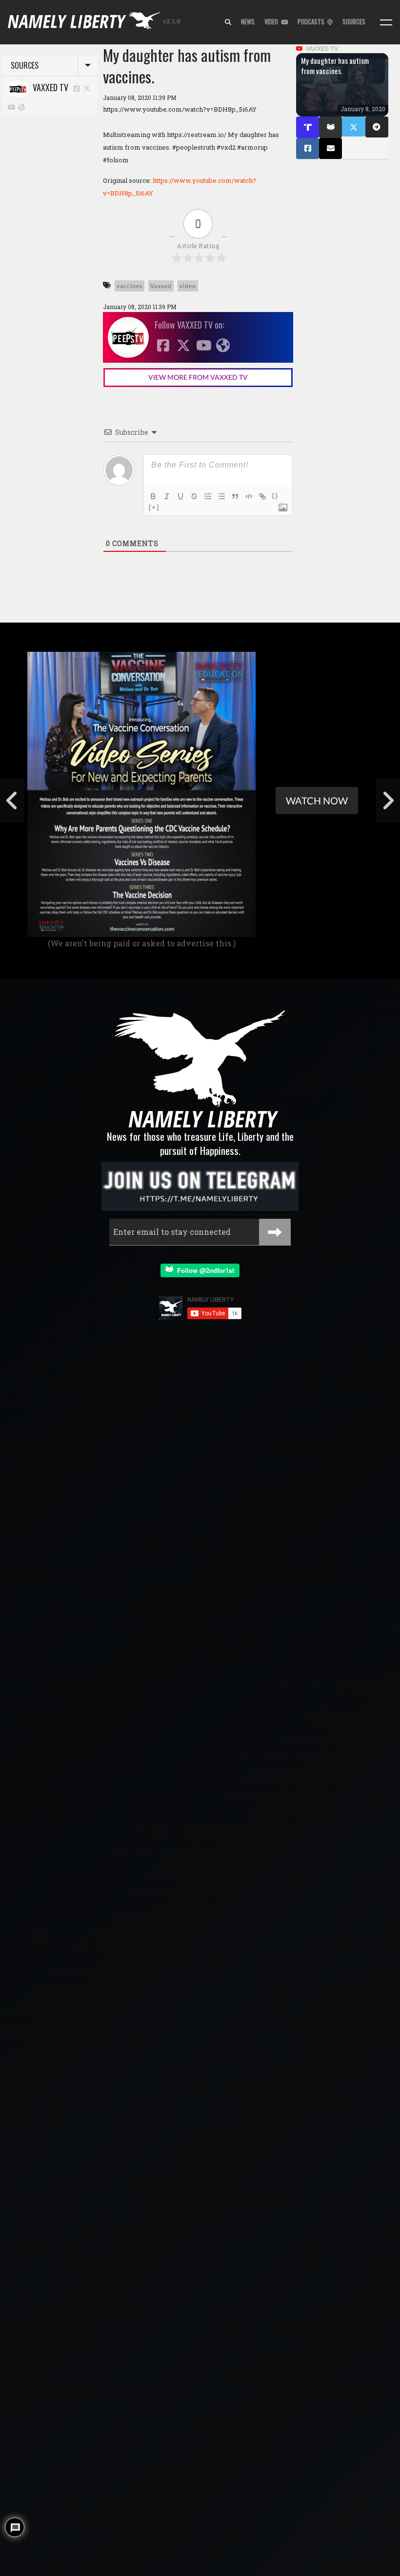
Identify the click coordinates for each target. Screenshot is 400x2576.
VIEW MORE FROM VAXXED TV (198, 377)
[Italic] (167, 496)
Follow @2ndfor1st (204, 1270)
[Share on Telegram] (377, 127)
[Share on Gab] (330, 127)
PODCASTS (312, 22)
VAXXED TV (49, 87)
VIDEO (273, 22)
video (188, 286)
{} (275, 496)
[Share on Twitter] (353, 127)
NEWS (248, 22)
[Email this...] (330, 148)
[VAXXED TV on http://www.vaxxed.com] (21, 107)
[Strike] (194, 496)
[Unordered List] (221, 496)
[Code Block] (249, 496)
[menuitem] (228, 22)
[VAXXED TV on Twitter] (87, 88)
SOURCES (354, 22)
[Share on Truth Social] (308, 127)
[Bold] (153, 496)
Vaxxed (161, 286)
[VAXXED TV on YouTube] (12, 107)
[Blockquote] (235, 496)
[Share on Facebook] (308, 148)
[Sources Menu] (386, 22)
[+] (154, 507)
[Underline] (180, 496)
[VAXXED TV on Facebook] (77, 88)
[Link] (262, 496)
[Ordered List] (208, 496)
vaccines (130, 286)
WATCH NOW (317, 800)
